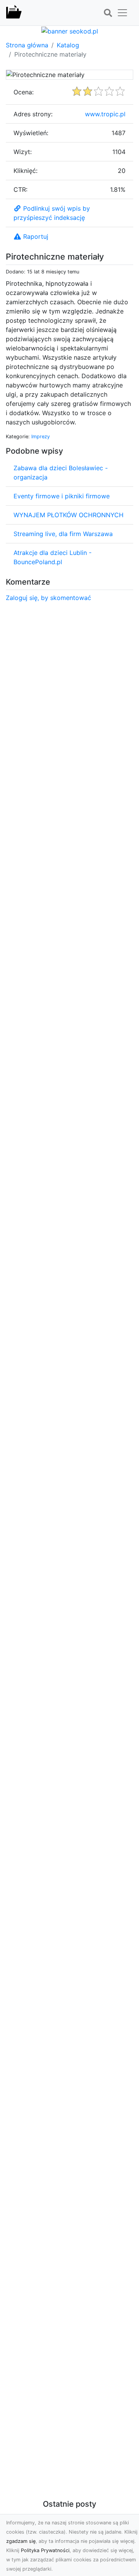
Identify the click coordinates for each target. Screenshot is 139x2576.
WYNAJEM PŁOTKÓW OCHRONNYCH (69, 515)
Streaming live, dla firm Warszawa (63, 534)
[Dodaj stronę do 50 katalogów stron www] (70, 30)
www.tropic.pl (105, 114)
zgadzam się (21, 2541)
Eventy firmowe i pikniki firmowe (62, 496)
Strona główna (27, 45)
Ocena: (24, 92)
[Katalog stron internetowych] (14, 13)
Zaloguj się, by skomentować (48, 598)
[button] (108, 13)
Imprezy (41, 437)
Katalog (68, 45)
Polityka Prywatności (45, 2550)
